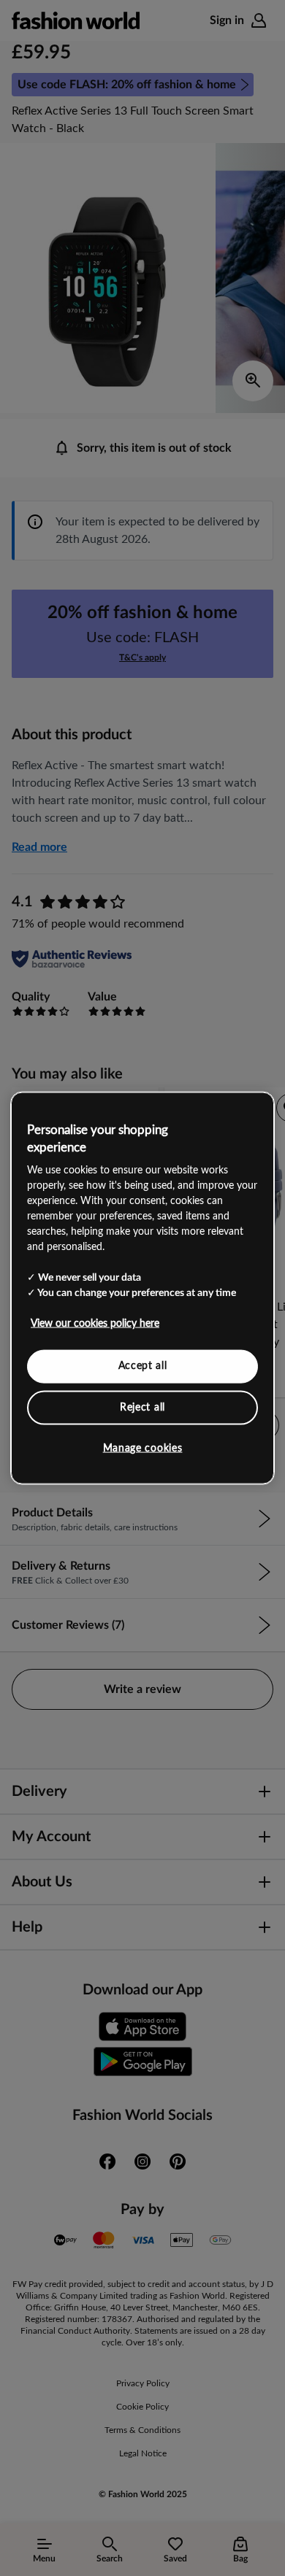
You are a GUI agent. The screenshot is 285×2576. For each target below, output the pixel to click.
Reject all (142, 1407)
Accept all (143, 1366)
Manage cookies (143, 1449)
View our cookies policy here (95, 1324)
